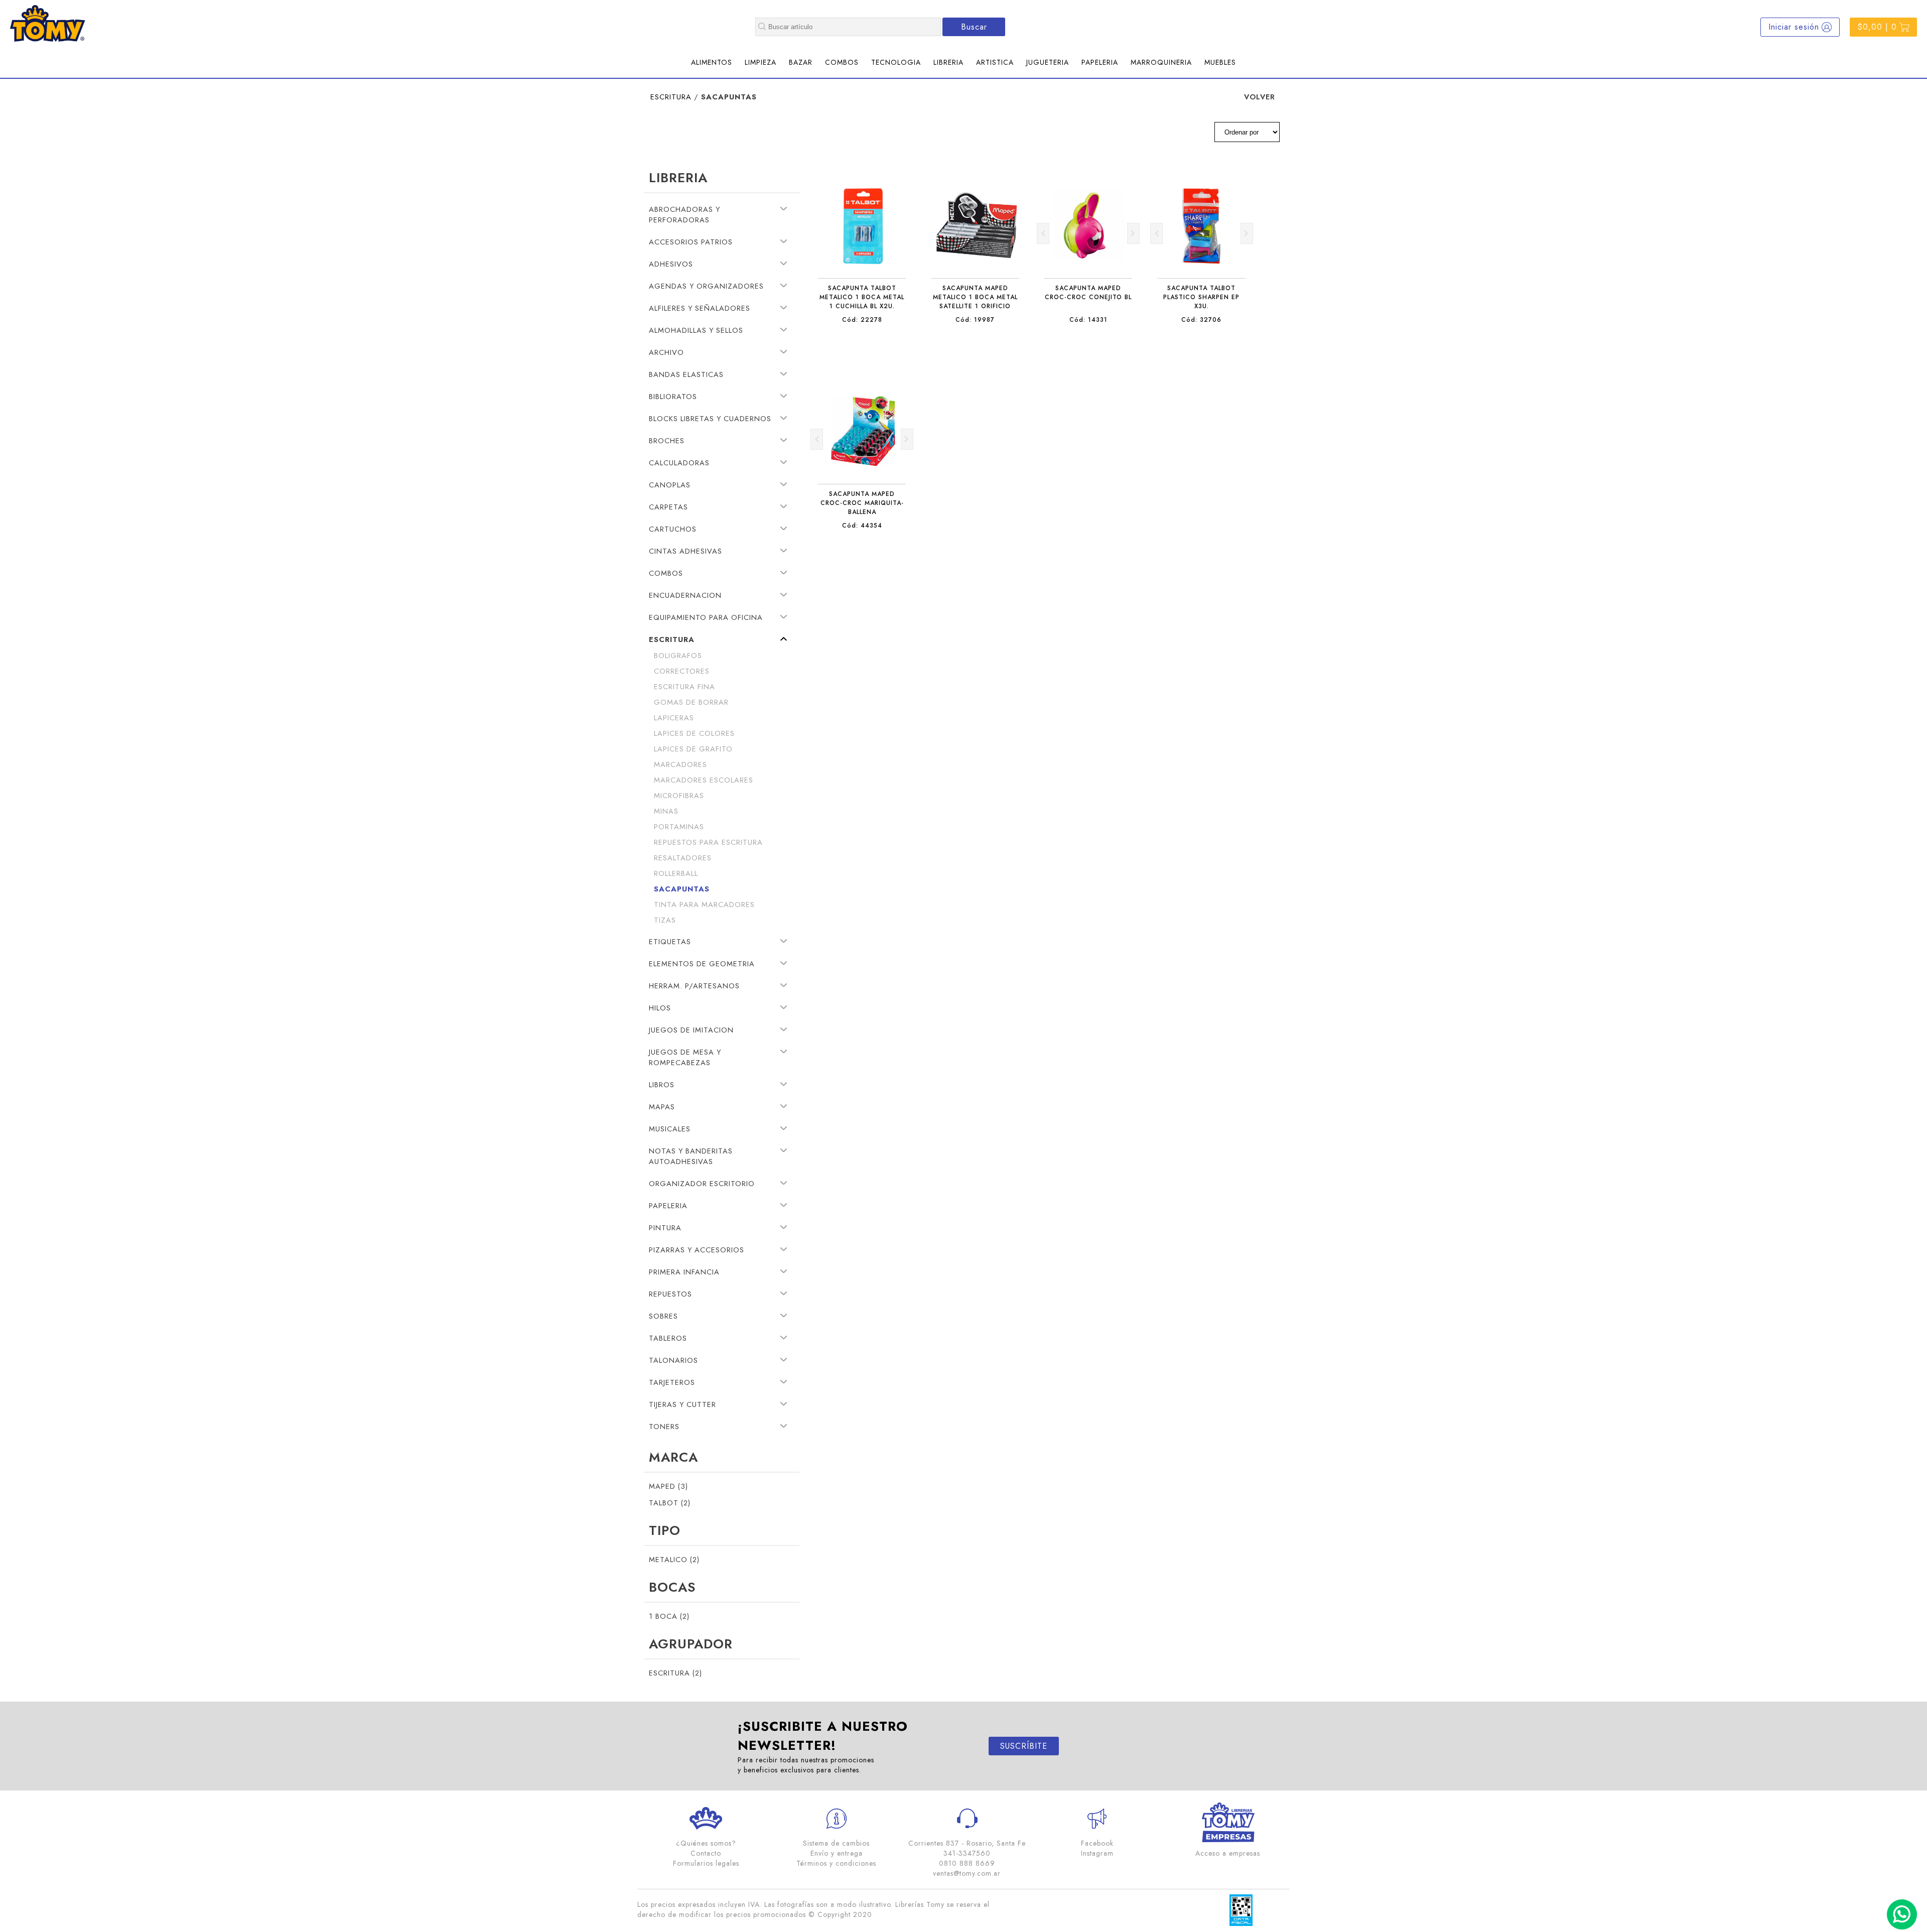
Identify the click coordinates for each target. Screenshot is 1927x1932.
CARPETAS (668, 507)
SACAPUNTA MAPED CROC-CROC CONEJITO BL (1088, 293)
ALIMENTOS (712, 62)
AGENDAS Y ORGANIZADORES (706, 286)
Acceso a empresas (1228, 1853)
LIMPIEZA (761, 62)
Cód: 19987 (975, 320)
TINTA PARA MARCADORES (704, 904)
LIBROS (662, 1084)
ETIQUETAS (670, 941)
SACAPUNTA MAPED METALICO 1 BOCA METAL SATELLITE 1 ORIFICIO (975, 297)
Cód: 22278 (862, 320)
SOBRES (663, 1316)
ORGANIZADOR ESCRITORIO (702, 1183)
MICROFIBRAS (679, 795)
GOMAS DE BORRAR (691, 702)
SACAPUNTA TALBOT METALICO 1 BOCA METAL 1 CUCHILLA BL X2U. (862, 297)
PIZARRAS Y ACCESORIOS (697, 1250)
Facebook (1097, 1843)
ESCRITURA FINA (684, 686)
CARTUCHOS (673, 529)
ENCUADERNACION (685, 595)
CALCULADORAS (679, 463)
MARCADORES (680, 764)
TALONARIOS (673, 1360)
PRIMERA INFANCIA (684, 1272)
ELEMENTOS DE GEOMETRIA (702, 963)
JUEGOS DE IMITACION (691, 1030)
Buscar (974, 27)
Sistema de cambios (836, 1843)
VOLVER (1260, 97)
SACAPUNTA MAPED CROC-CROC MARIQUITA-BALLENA (862, 503)
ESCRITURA (671, 97)
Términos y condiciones (836, 1863)
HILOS (660, 1008)
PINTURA (665, 1228)
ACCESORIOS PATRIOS (691, 242)
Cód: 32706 (1201, 320)
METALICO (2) (674, 1559)
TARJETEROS (672, 1382)
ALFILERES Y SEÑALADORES (700, 308)
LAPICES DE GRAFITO (693, 749)
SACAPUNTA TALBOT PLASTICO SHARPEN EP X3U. (1201, 297)
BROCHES (667, 440)
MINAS (666, 811)
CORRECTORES (682, 671)
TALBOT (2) (670, 1503)
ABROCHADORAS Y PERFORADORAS (684, 214)
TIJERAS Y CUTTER (682, 1404)
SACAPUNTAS (682, 889)
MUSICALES (670, 1129)
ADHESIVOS (671, 264)
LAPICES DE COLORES (694, 733)
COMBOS (842, 62)
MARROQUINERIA (1161, 62)
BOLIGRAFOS (678, 655)
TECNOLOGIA (896, 62)
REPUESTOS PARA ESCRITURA (708, 842)
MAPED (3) (668, 1486)
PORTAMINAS (679, 826)
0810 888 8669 (967, 1863)
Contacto (706, 1853)
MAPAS (662, 1107)
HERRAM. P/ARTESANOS (694, 986)
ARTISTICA (995, 62)
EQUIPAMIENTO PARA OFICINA (706, 617)
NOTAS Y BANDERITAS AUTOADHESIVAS (691, 1156)
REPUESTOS (670, 1294)
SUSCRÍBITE (1024, 1746)
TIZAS (665, 920)
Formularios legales (706, 1863)
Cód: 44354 (862, 526)
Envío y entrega (837, 1853)
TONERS (664, 1426)
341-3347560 (967, 1853)
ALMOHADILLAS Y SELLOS (696, 330)
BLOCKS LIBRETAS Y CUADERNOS (710, 418)
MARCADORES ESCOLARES (704, 780)
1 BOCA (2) (669, 1616)
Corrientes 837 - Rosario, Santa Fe (967, 1843)
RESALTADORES (683, 858)
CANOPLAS (670, 485)
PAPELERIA (1100, 62)
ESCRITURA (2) (675, 1673)
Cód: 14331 (1088, 320)
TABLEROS (668, 1338)
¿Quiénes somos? (706, 1843)
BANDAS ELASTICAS (686, 374)
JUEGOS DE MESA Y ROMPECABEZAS (685, 1057)
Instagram (1097, 1853)
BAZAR (801, 62)
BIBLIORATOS (673, 396)
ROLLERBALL (676, 873)
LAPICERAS (674, 718)
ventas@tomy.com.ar (967, 1873)
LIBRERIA (948, 62)
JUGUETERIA (1048, 62)
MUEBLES (1220, 62)
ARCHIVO (666, 352)
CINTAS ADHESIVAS (685, 551)
